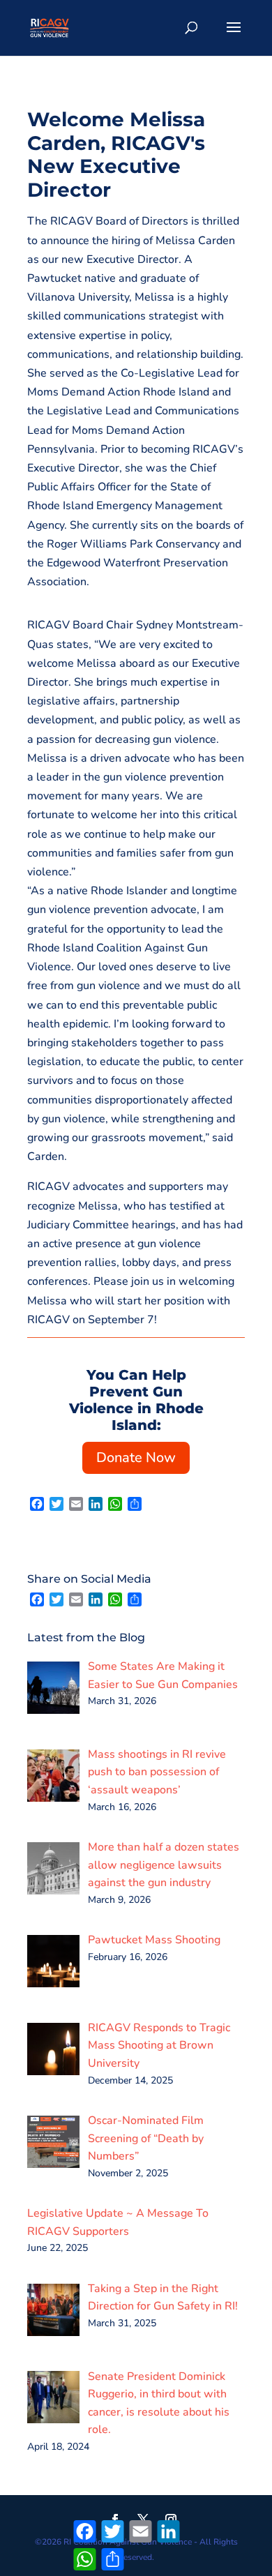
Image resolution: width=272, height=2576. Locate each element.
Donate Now (136, 1458)
